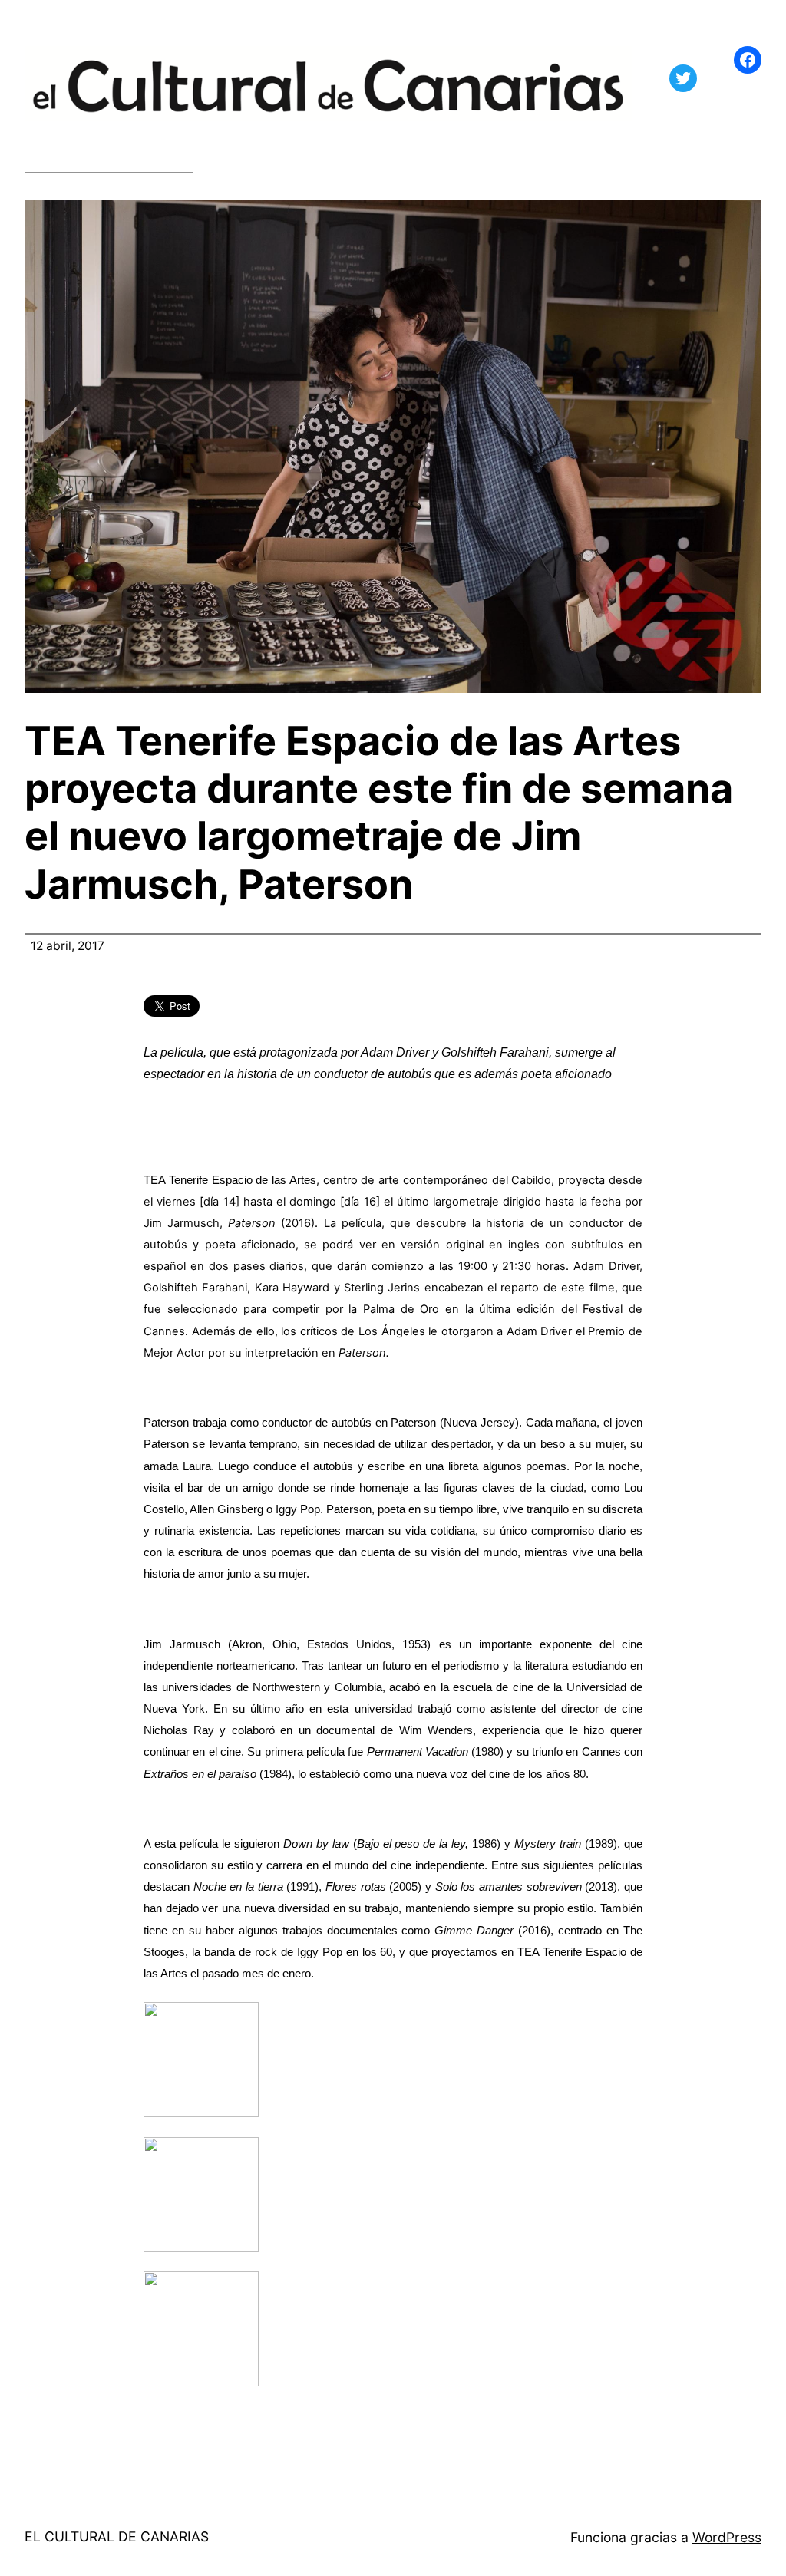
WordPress (727, 2537)
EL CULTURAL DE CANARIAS (117, 2536)
